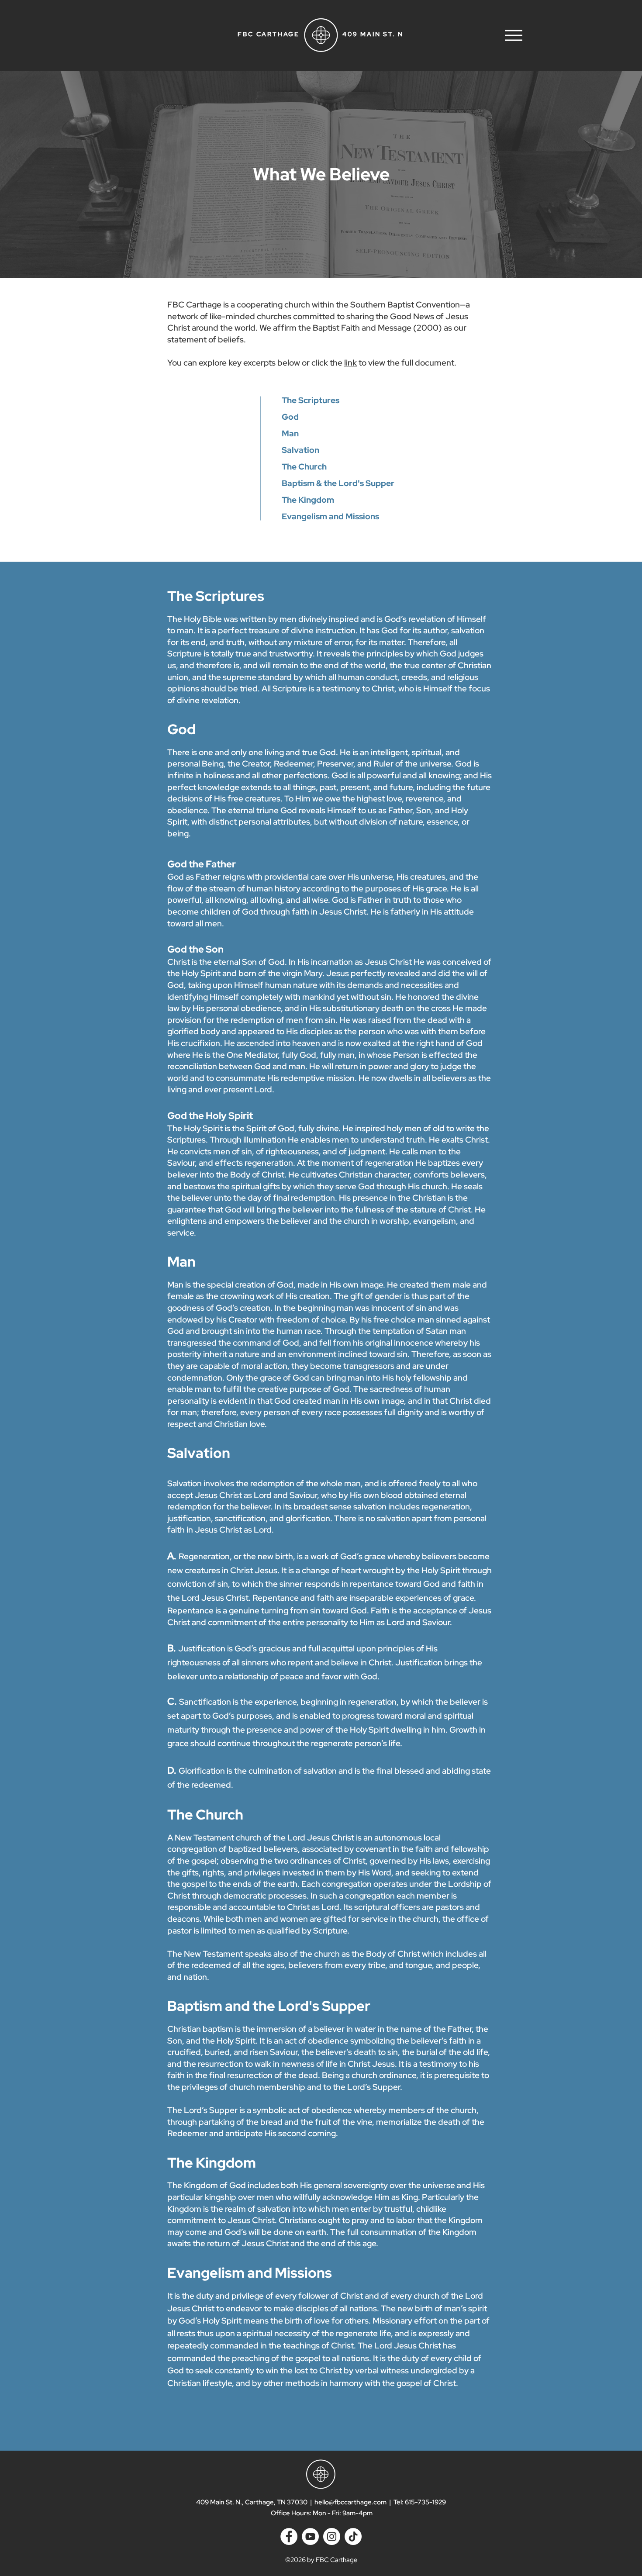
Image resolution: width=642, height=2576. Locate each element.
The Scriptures (311, 400)
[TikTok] (353, 2536)
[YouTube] (310, 2536)
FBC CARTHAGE (269, 34)
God (290, 417)
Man (290, 433)
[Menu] (513, 35)
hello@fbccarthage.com (350, 2502)
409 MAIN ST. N (373, 34)
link (350, 363)
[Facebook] (289, 2536)
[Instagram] (332, 2536)
